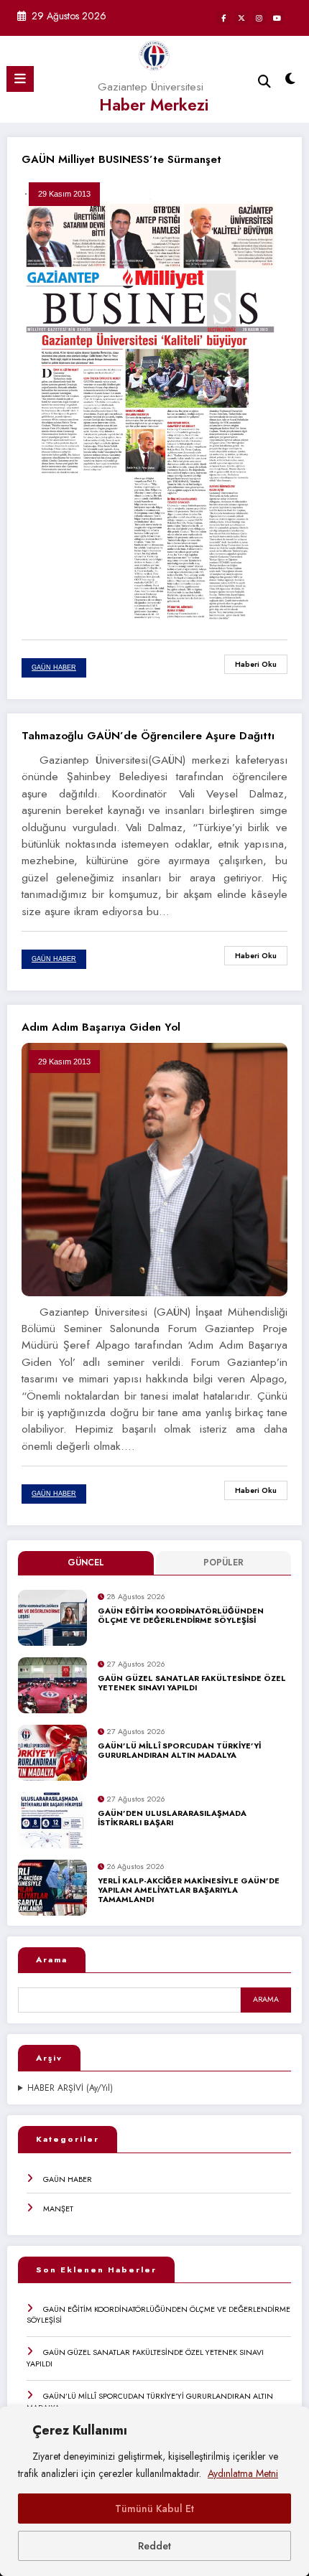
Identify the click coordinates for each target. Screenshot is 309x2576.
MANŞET (58, 2209)
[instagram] (259, 18)
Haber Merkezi (154, 105)
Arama (52, 1959)
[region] (154, 2491)
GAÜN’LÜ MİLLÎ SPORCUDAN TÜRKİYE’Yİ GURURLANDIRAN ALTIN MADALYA (179, 1751)
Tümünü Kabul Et (154, 2509)
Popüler (223, 1563)
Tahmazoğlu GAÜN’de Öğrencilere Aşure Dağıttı (148, 736)
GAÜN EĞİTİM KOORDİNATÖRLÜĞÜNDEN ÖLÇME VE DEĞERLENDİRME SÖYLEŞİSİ (181, 1616)
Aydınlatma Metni (243, 2473)
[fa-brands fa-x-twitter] (241, 18)
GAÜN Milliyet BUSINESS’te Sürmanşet (121, 159)
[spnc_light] (291, 82)
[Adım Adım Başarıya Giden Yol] (154, 1168)
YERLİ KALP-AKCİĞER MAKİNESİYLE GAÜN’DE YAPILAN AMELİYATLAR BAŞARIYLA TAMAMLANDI (189, 1891)
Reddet (154, 2546)
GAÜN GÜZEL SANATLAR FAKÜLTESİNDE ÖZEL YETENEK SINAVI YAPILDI (192, 1683)
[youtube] (277, 18)
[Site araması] (264, 81)
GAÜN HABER (68, 2179)
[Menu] (20, 79)
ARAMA (266, 1999)
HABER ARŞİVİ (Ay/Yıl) (70, 2088)
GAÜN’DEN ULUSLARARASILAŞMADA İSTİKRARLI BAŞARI (172, 1818)
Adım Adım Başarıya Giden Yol (101, 1027)
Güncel (86, 1563)
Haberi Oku (256, 664)
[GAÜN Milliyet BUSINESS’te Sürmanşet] (154, 397)
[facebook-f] (223, 18)
